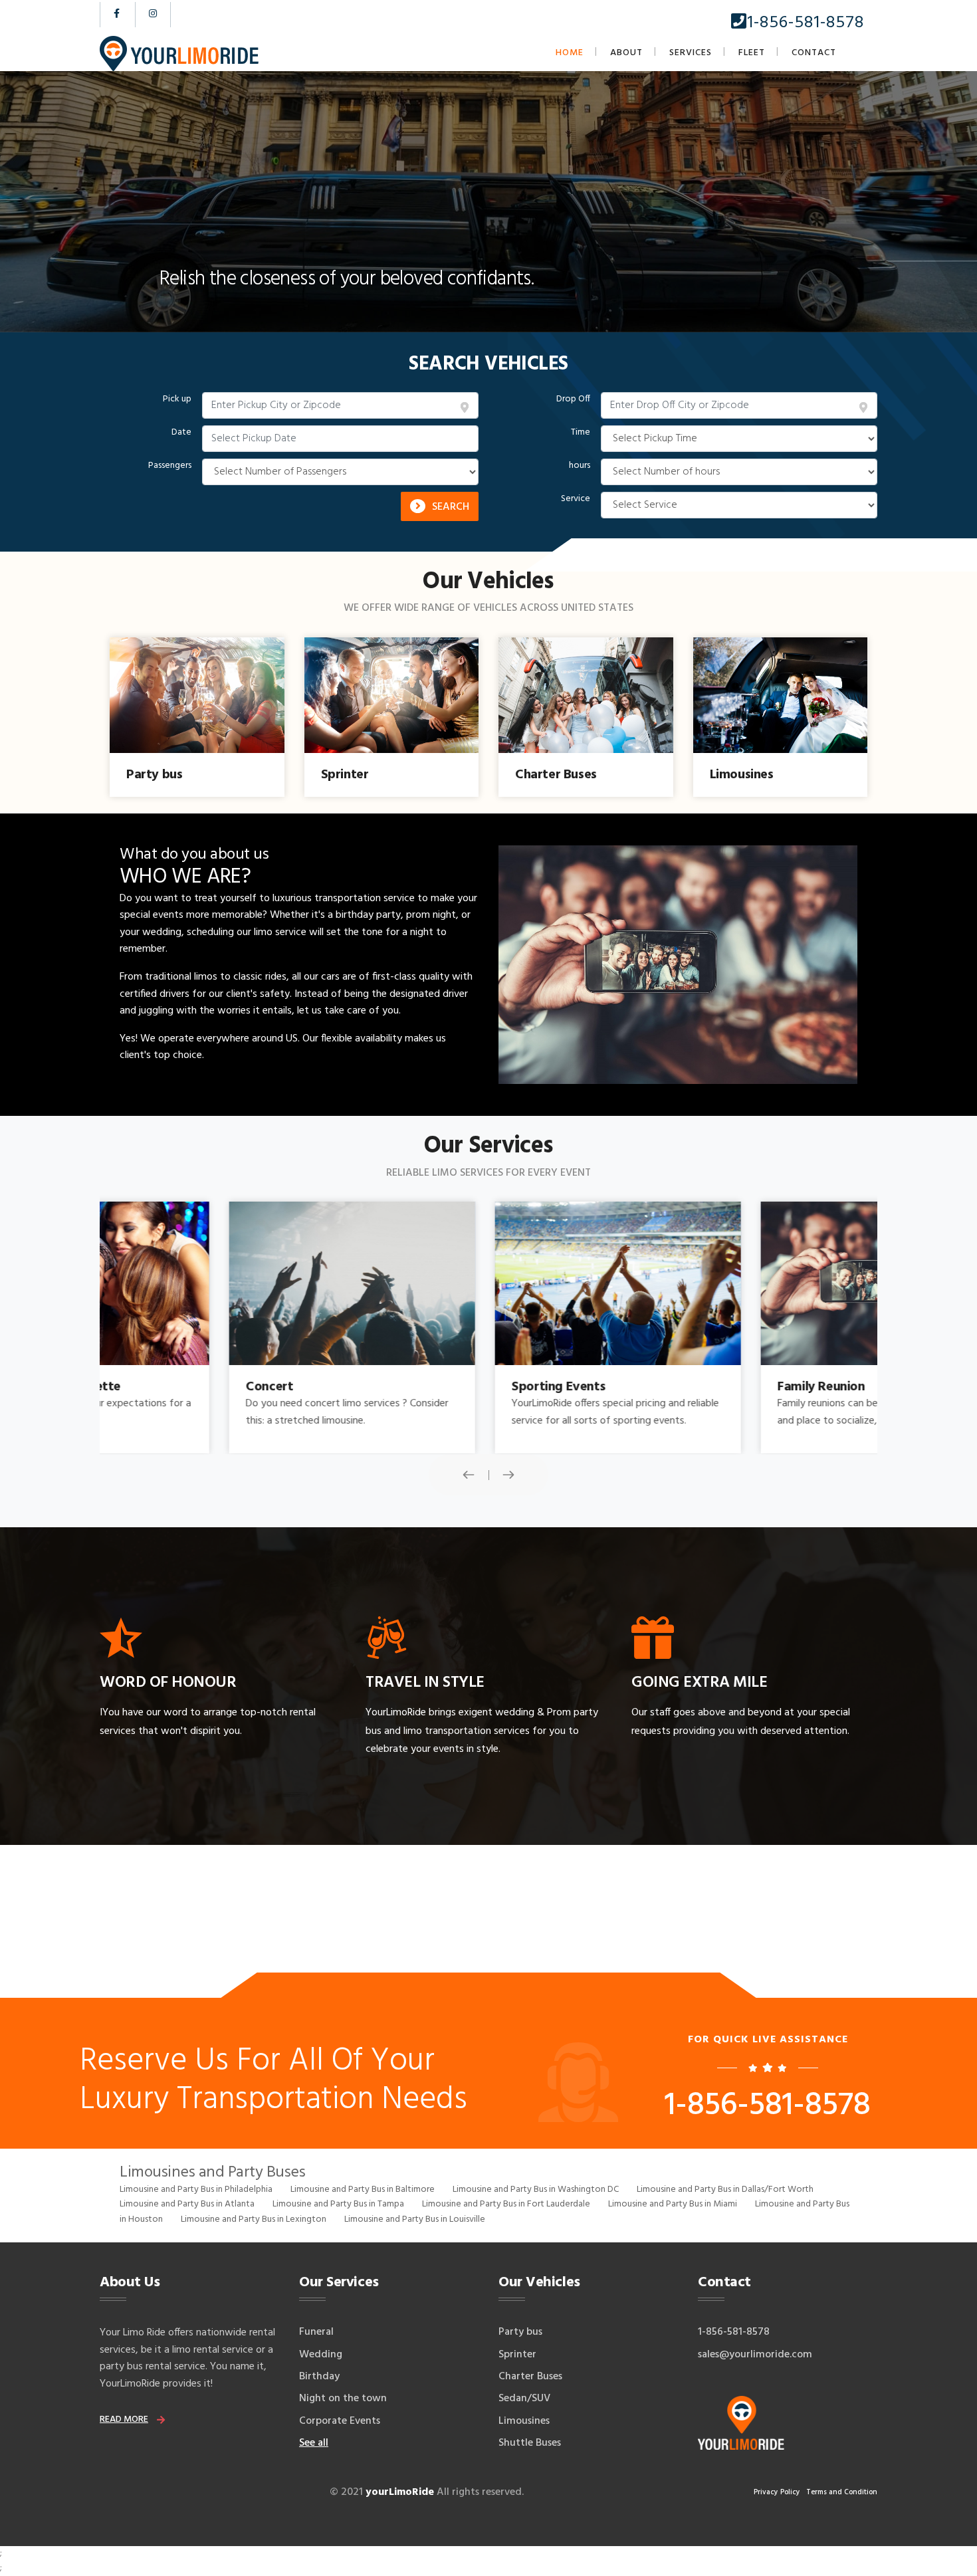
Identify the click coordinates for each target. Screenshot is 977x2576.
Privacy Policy (777, 2492)
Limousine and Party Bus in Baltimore (363, 2190)
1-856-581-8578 (806, 23)
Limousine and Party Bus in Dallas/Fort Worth (725, 2190)
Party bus (520, 2332)
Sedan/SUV (524, 2399)
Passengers (170, 466)
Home (570, 53)
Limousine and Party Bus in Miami (673, 2204)
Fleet (752, 53)
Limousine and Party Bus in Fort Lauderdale (506, 2204)
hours (580, 466)
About (626, 53)
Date (181, 433)
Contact (814, 53)
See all (314, 2443)
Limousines (524, 2421)
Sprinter (517, 2355)
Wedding (321, 2355)
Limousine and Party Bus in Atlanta (187, 2204)
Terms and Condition (842, 2492)
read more (124, 2419)
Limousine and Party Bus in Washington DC (536, 2190)
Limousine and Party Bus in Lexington (254, 2219)
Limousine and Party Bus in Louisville (415, 2219)
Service (576, 499)
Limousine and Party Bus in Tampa (338, 2204)
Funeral (316, 2332)
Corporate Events (340, 2421)
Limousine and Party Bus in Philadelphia (196, 2190)
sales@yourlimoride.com (755, 2355)
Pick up (177, 399)
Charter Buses (530, 2377)
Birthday (319, 2377)
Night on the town (343, 2399)
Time (581, 433)
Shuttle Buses (530, 2443)
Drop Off (573, 399)
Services (691, 53)
